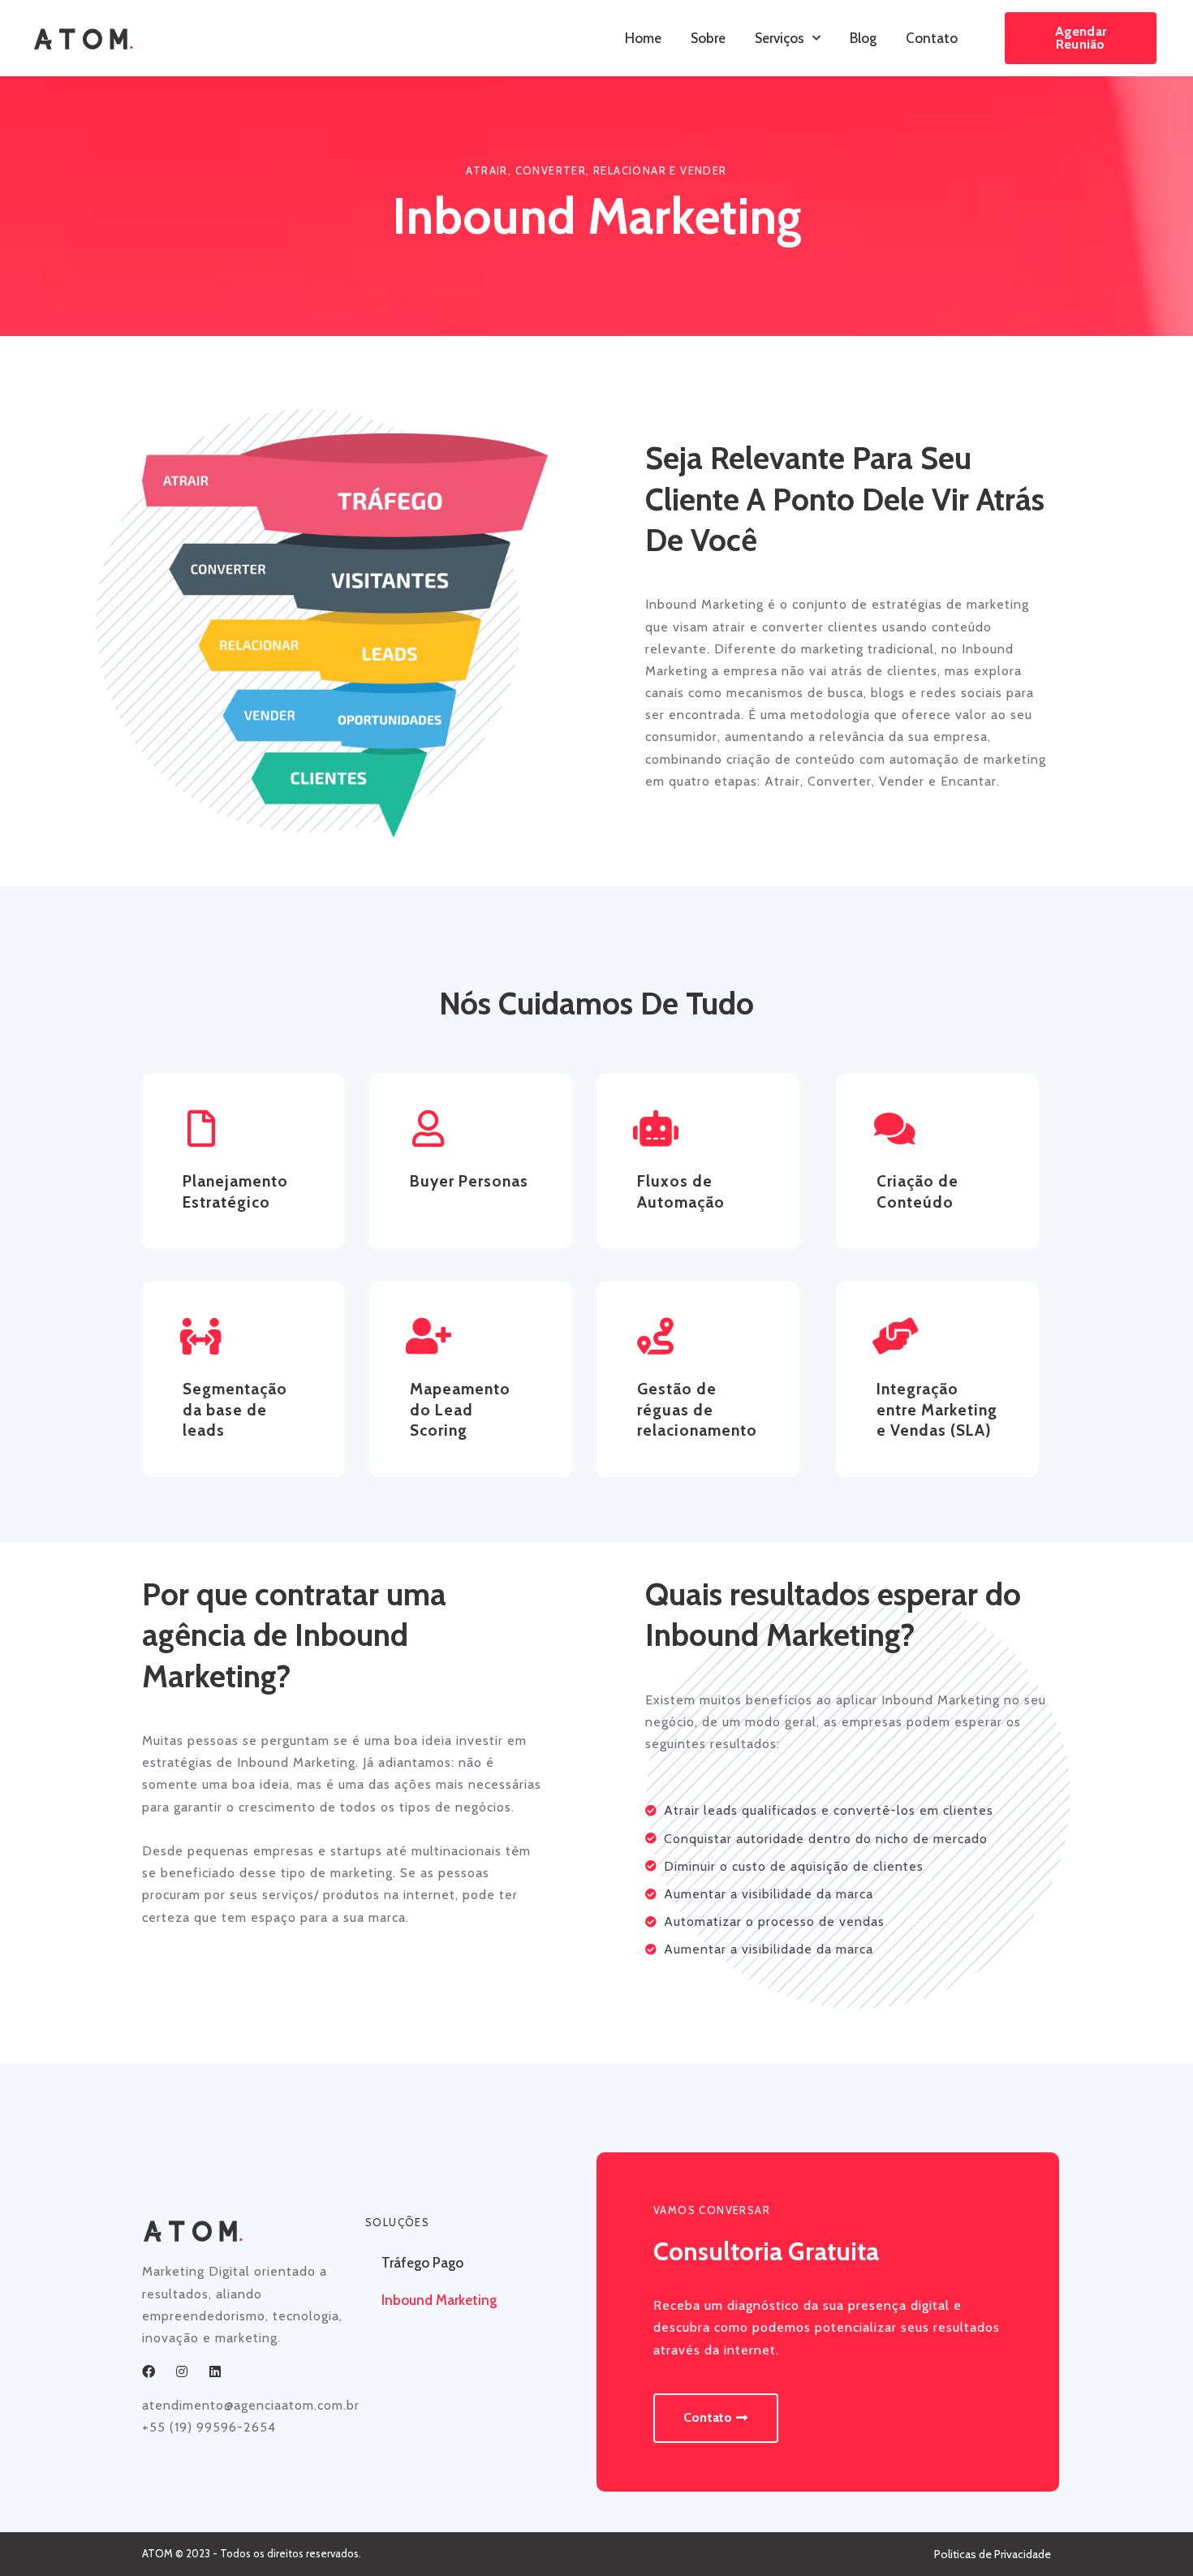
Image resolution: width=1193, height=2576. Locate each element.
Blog (863, 38)
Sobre (708, 38)
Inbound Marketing (439, 2300)
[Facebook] (149, 2371)
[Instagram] (182, 2371)
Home (643, 38)
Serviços (780, 38)
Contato (932, 38)
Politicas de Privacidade (993, 2554)
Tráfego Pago (422, 2263)
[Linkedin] (215, 2371)
